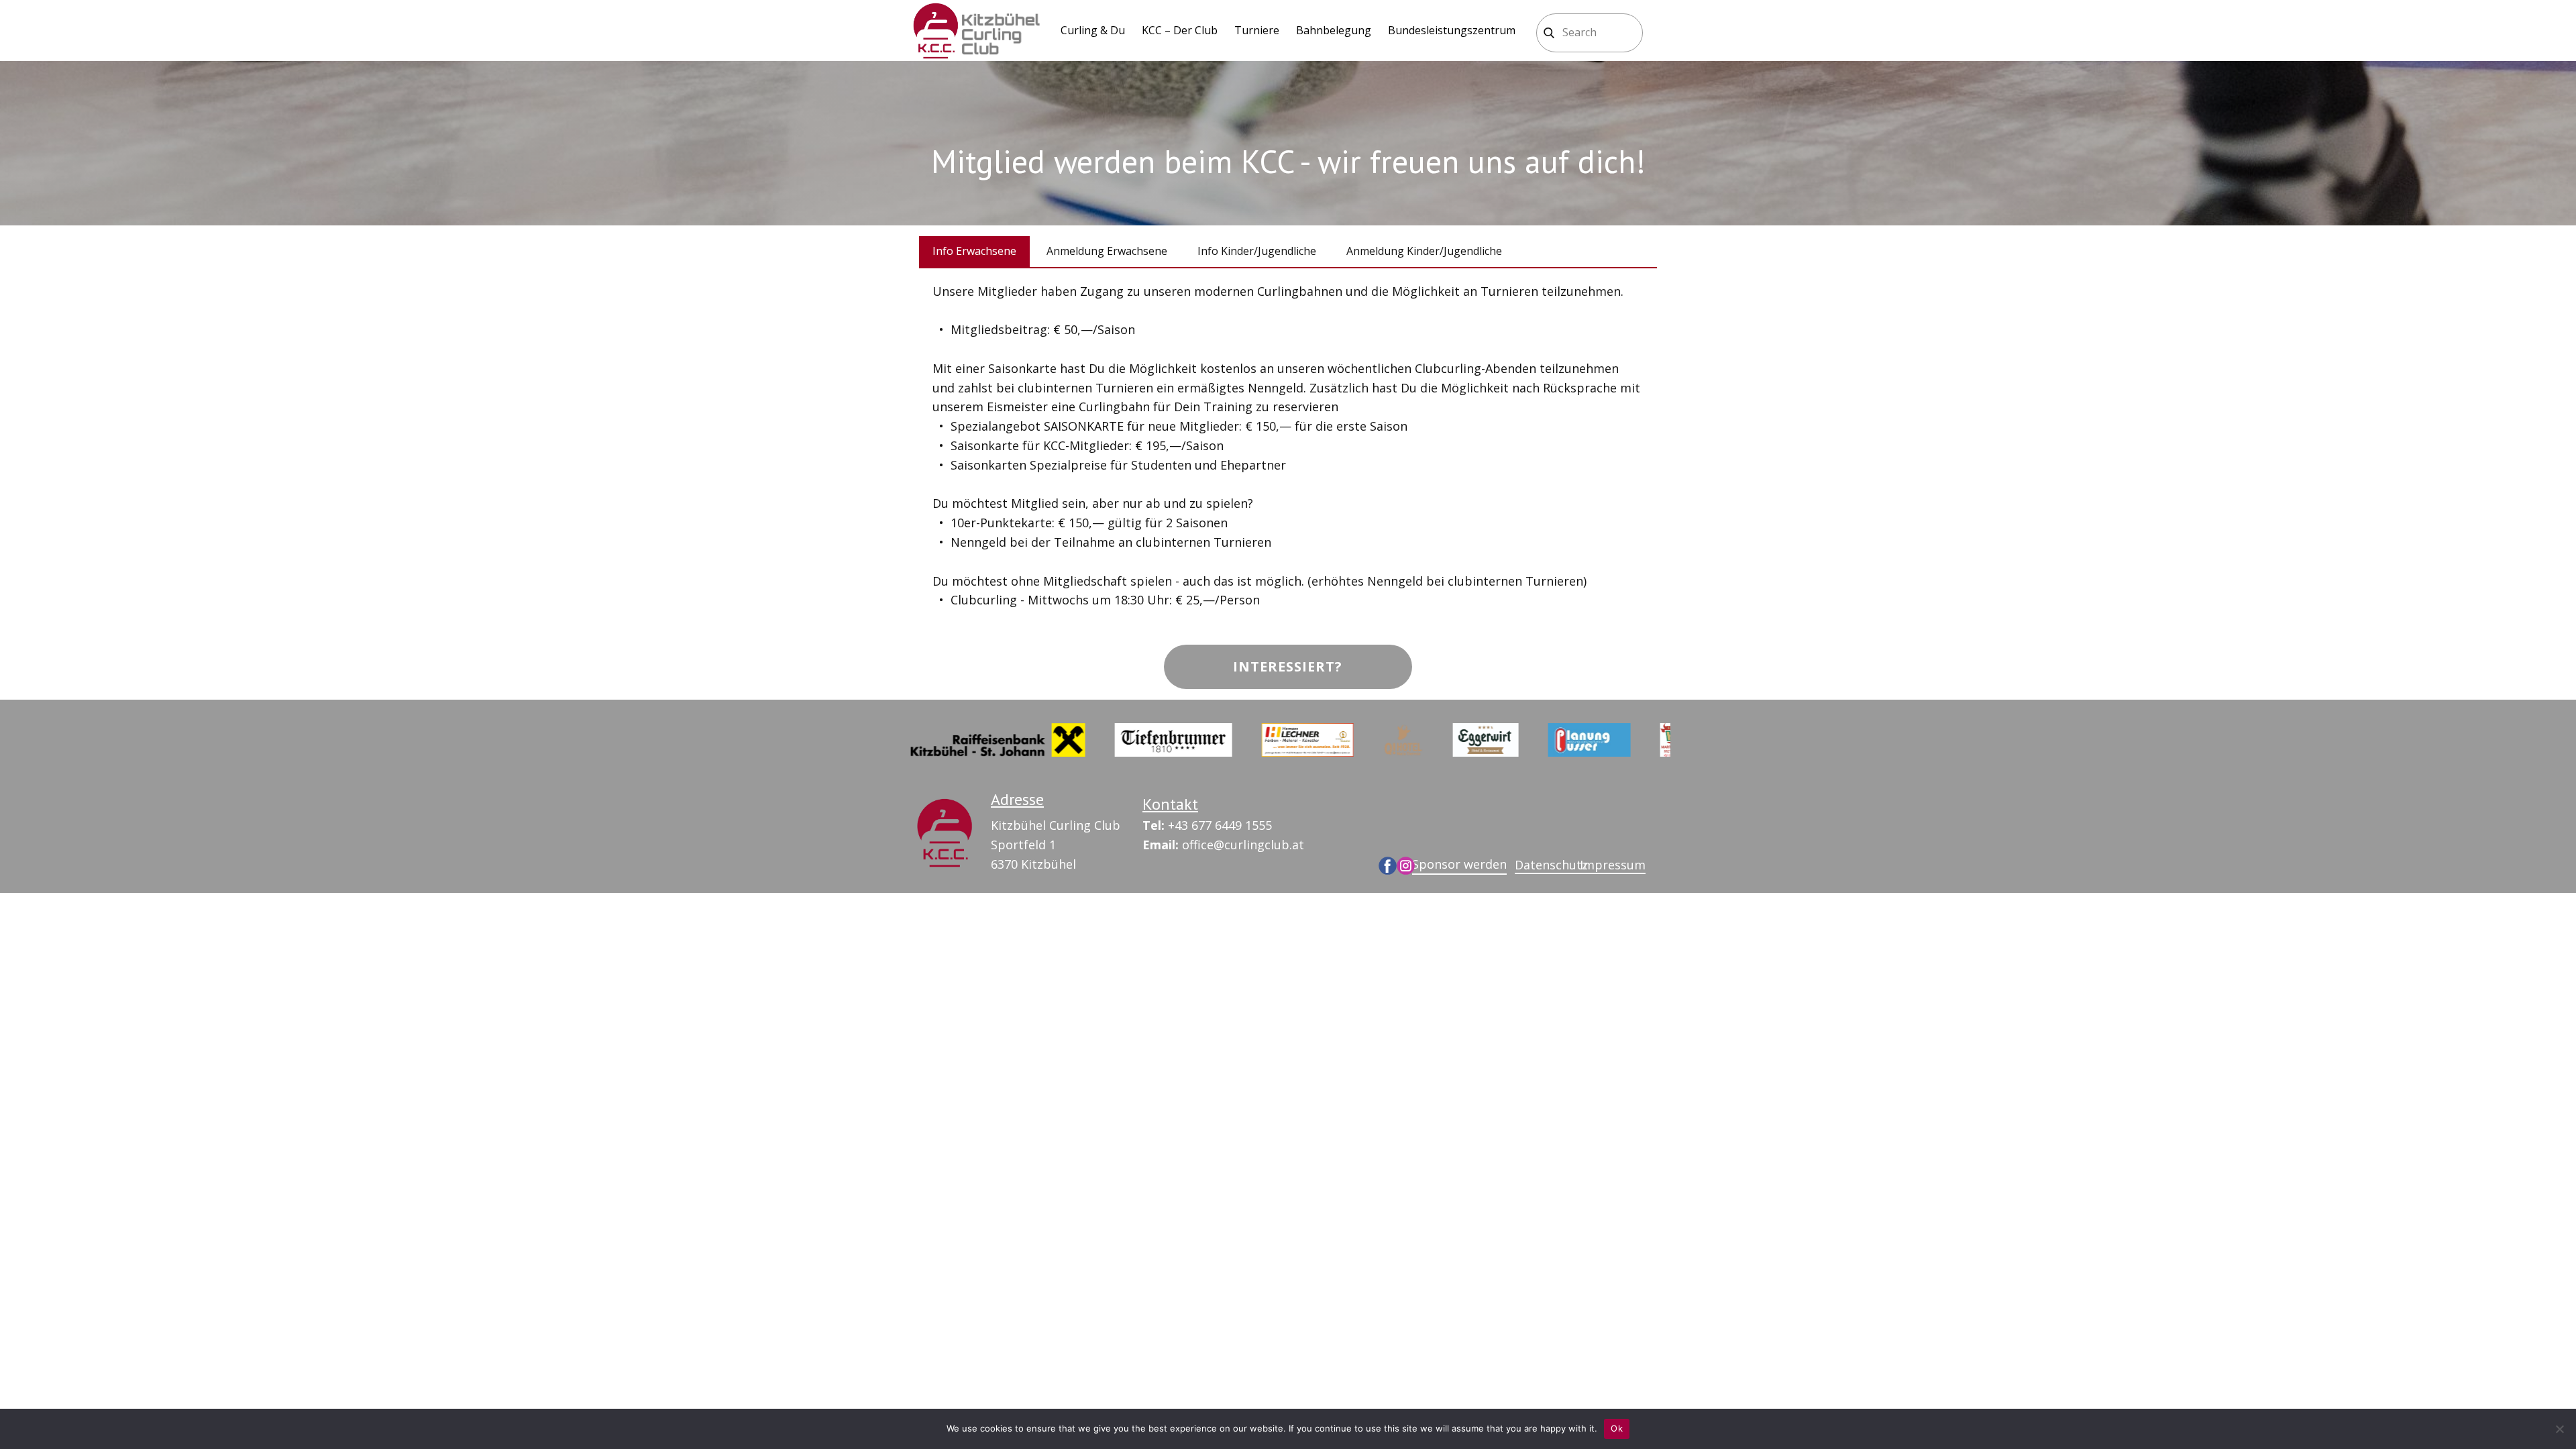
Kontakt (1170, 804)
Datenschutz (1551, 865)
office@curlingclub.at (1223, 845)
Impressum (1613, 865)
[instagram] (1406, 866)
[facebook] (1388, 866)
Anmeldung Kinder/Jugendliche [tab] (1424, 251)
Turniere (1257, 30)
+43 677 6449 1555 (1207, 825)
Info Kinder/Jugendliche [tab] (1257, 251)
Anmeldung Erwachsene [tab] (1107, 251)
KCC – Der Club (1180, 30)
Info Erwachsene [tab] (974, 251)
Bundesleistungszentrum (1452, 30)
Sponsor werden (1459, 864)
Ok (1617, 1428)
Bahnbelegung (1334, 30)
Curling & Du (1093, 30)
